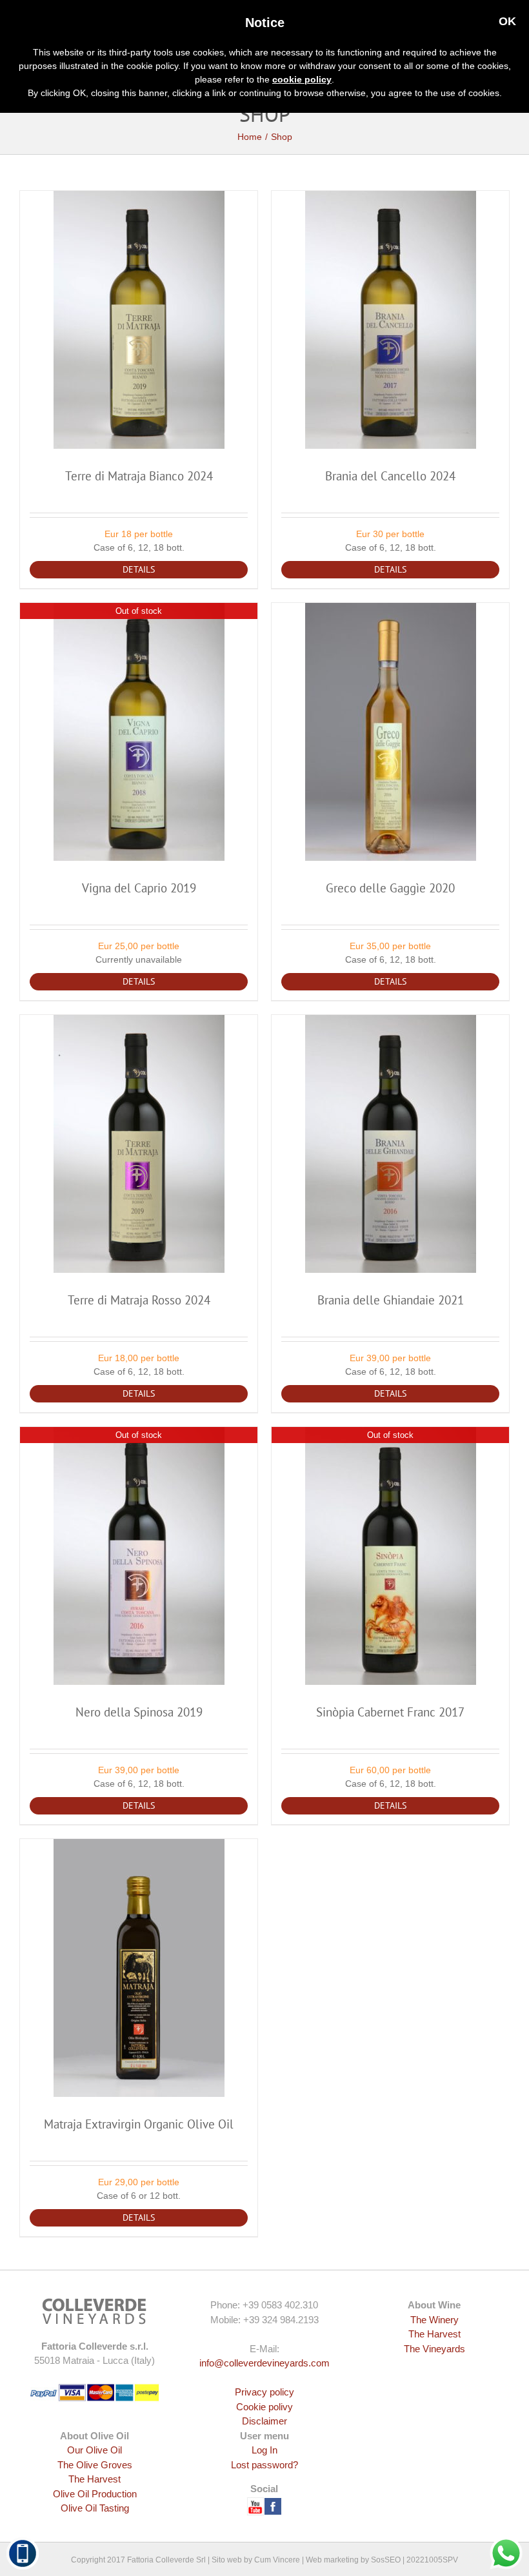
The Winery (434, 2320)
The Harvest (434, 2334)
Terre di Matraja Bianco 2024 (139, 476)
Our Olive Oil (95, 2450)
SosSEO (386, 2560)
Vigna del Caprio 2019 (139, 888)
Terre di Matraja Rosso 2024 (139, 1300)
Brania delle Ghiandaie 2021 (391, 1300)
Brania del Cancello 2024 (390, 476)
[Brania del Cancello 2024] (390, 320)
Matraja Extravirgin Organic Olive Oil (139, 2124)
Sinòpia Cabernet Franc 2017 (390, 1712)
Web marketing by (337, 2560)
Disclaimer (264, 2421)
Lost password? (264, 2465)
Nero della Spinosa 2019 (139, 1712)
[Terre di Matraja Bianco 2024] (139, 320)
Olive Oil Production (95, 2494)
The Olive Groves (95, 2465)
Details (139, 569)
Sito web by (232, 2560)
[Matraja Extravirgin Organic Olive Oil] (139, 1968)
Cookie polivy (264, 2407)
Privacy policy (264, 2392)
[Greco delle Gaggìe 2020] (390, 732)
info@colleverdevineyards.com (264, 2363)
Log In (264, 2450)
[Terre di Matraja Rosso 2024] (139, 1144)
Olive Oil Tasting (95, 2508)
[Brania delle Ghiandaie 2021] (390, 1144)
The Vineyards (434, 2349)
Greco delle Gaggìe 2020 (390, 888)
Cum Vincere (277, 2560)
